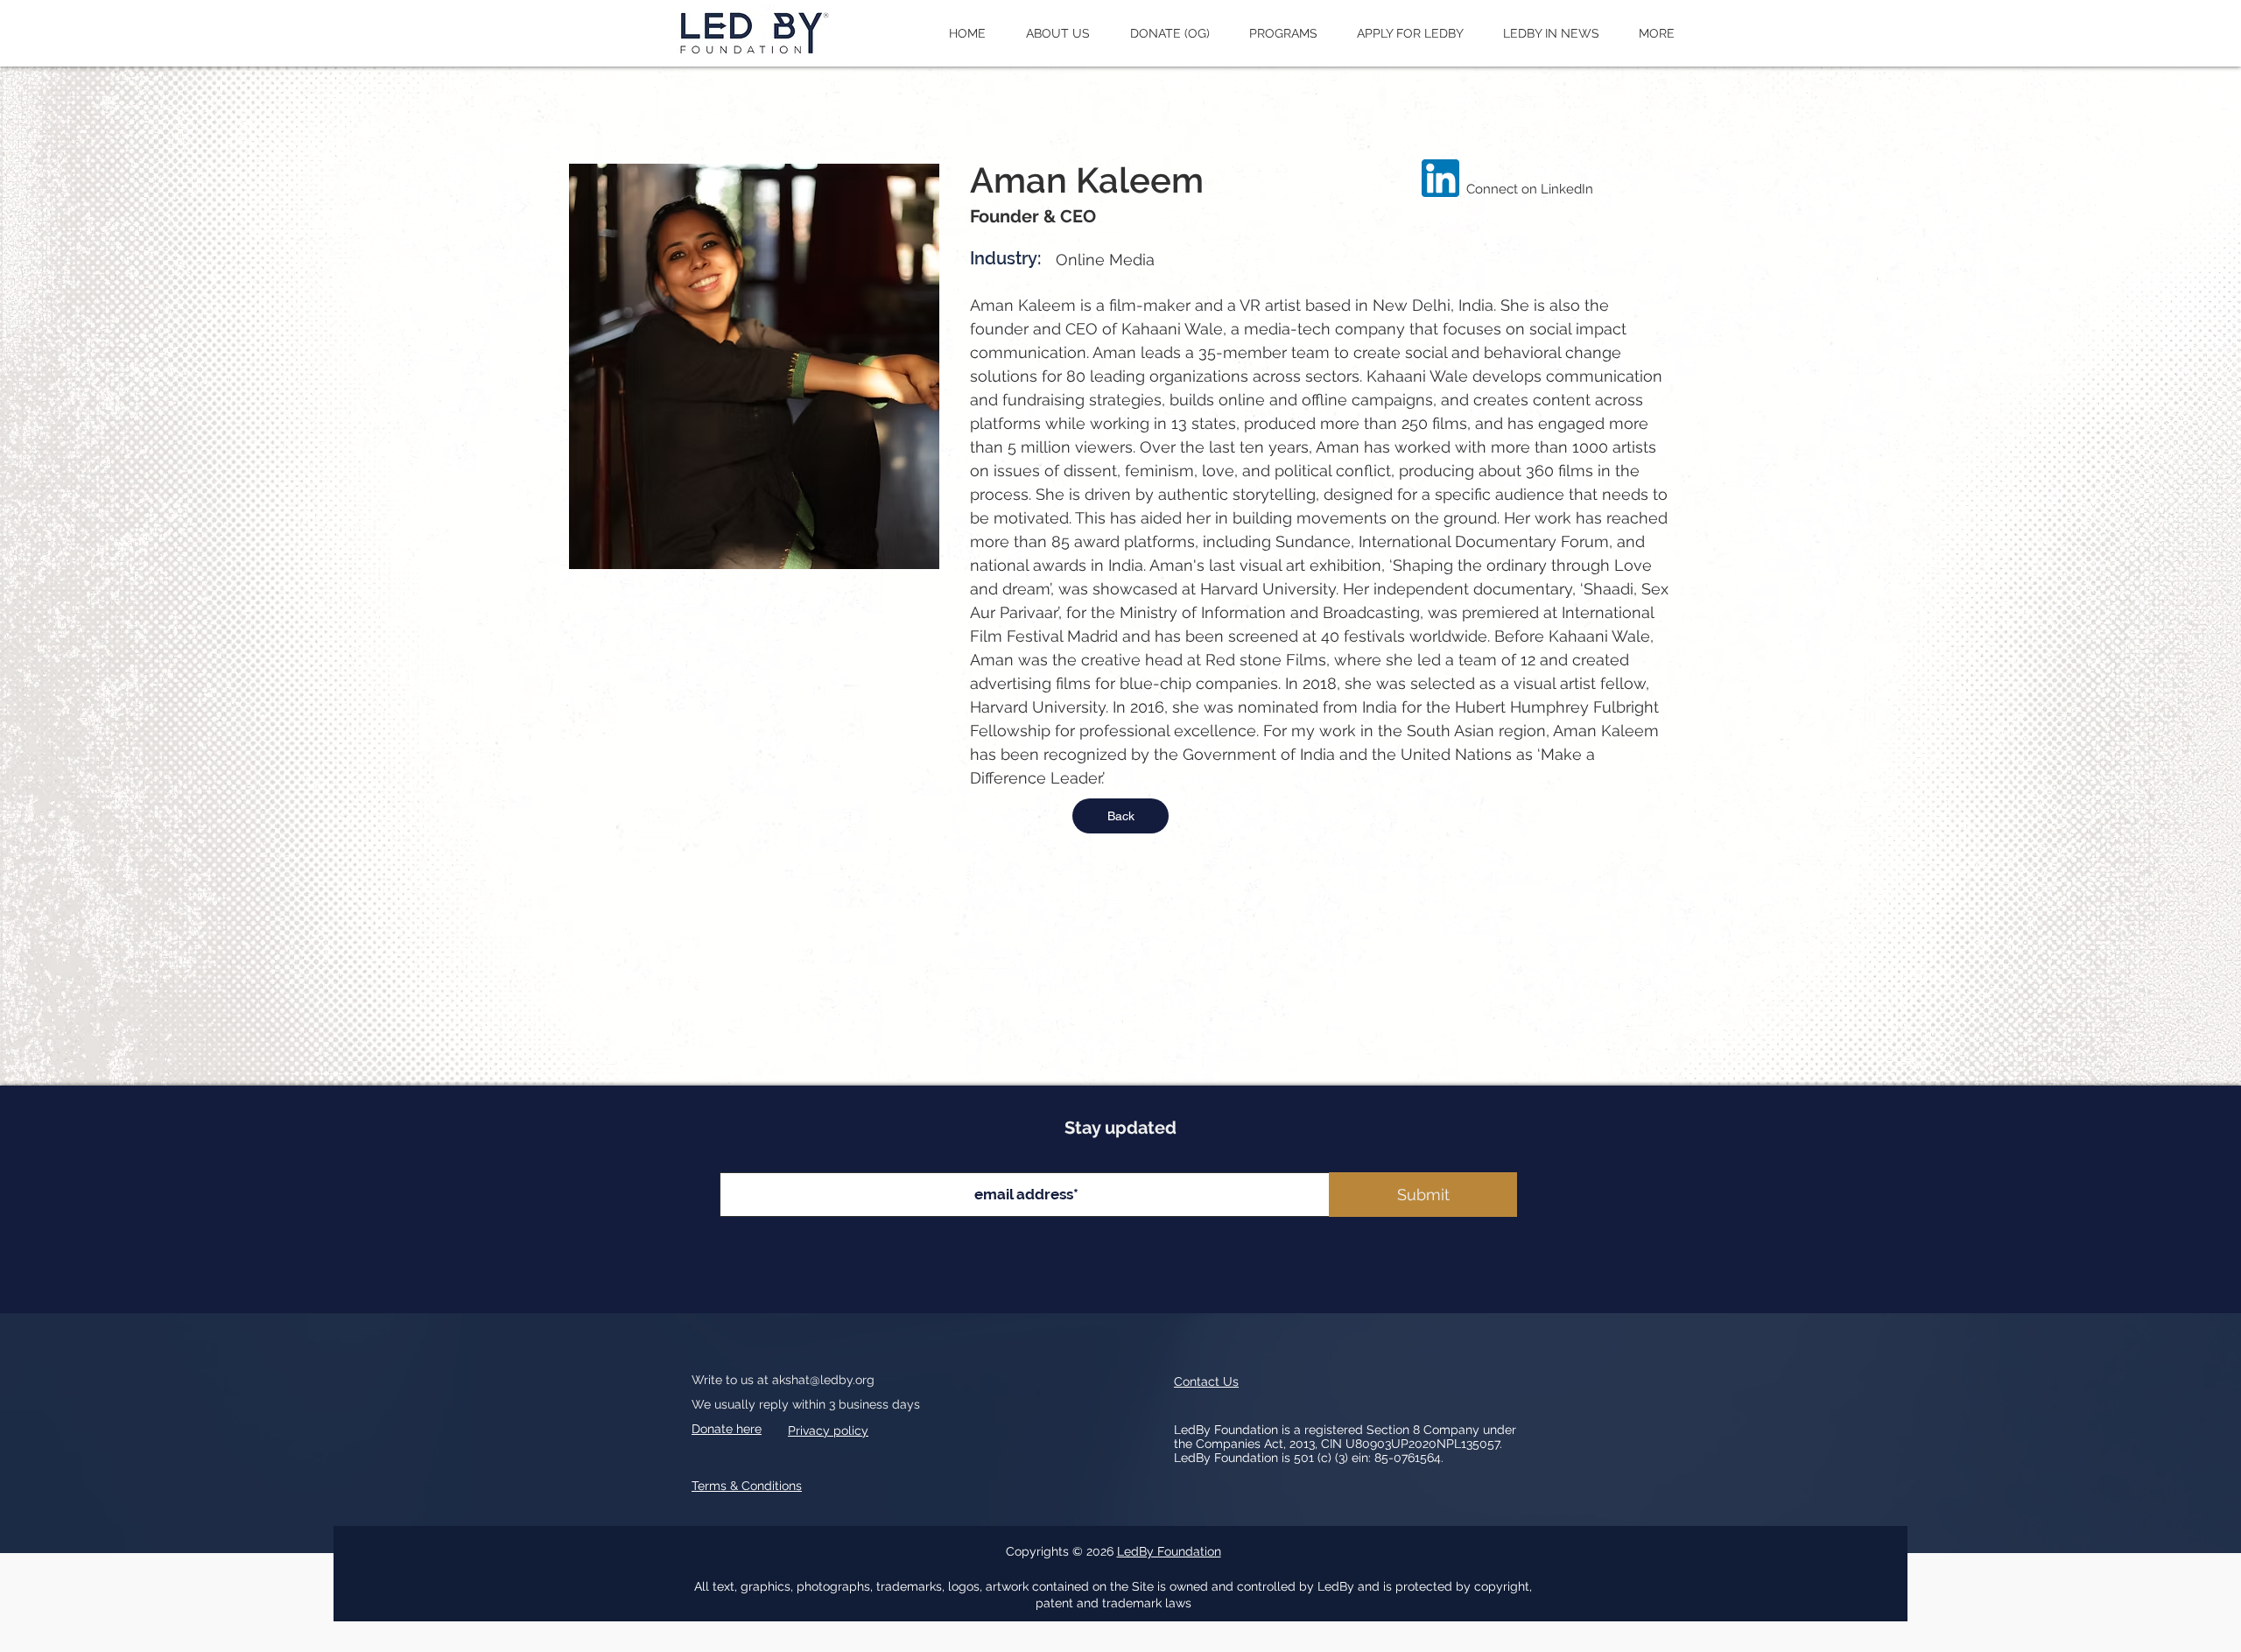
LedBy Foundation (1169, 1551)
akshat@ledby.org (823, 1380)
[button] (1058, 33)
